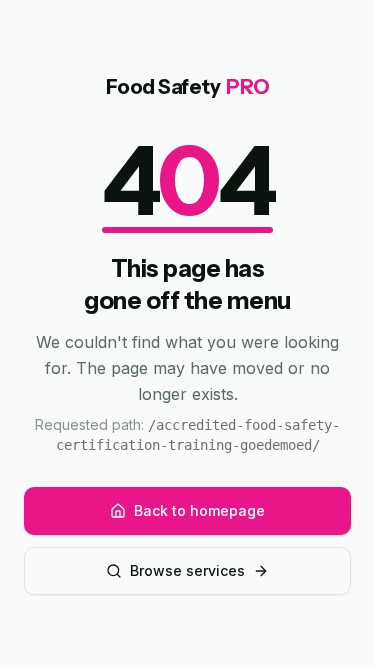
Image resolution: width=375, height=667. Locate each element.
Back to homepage (199, 510)
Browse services (187, 570)
